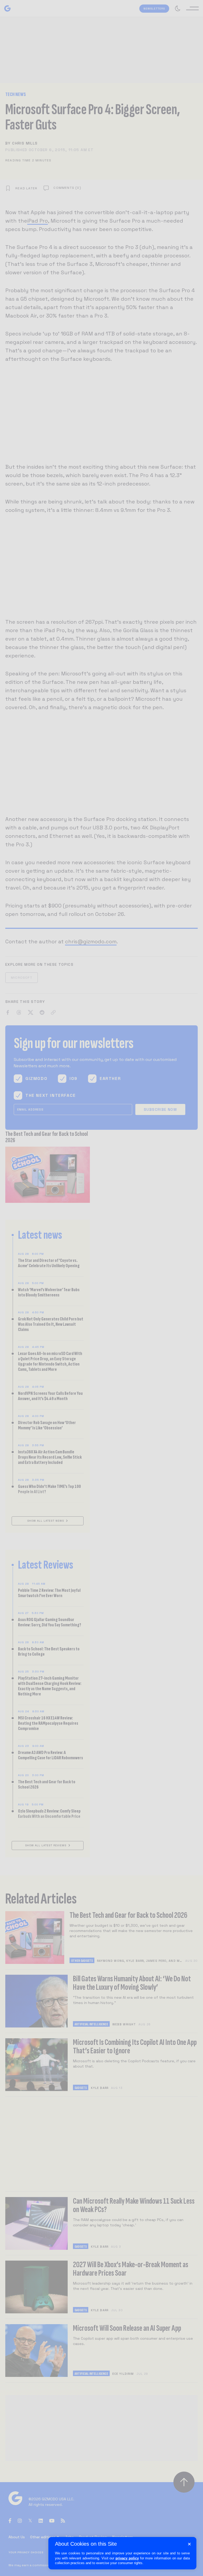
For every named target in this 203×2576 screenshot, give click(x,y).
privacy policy (127, 2558)
